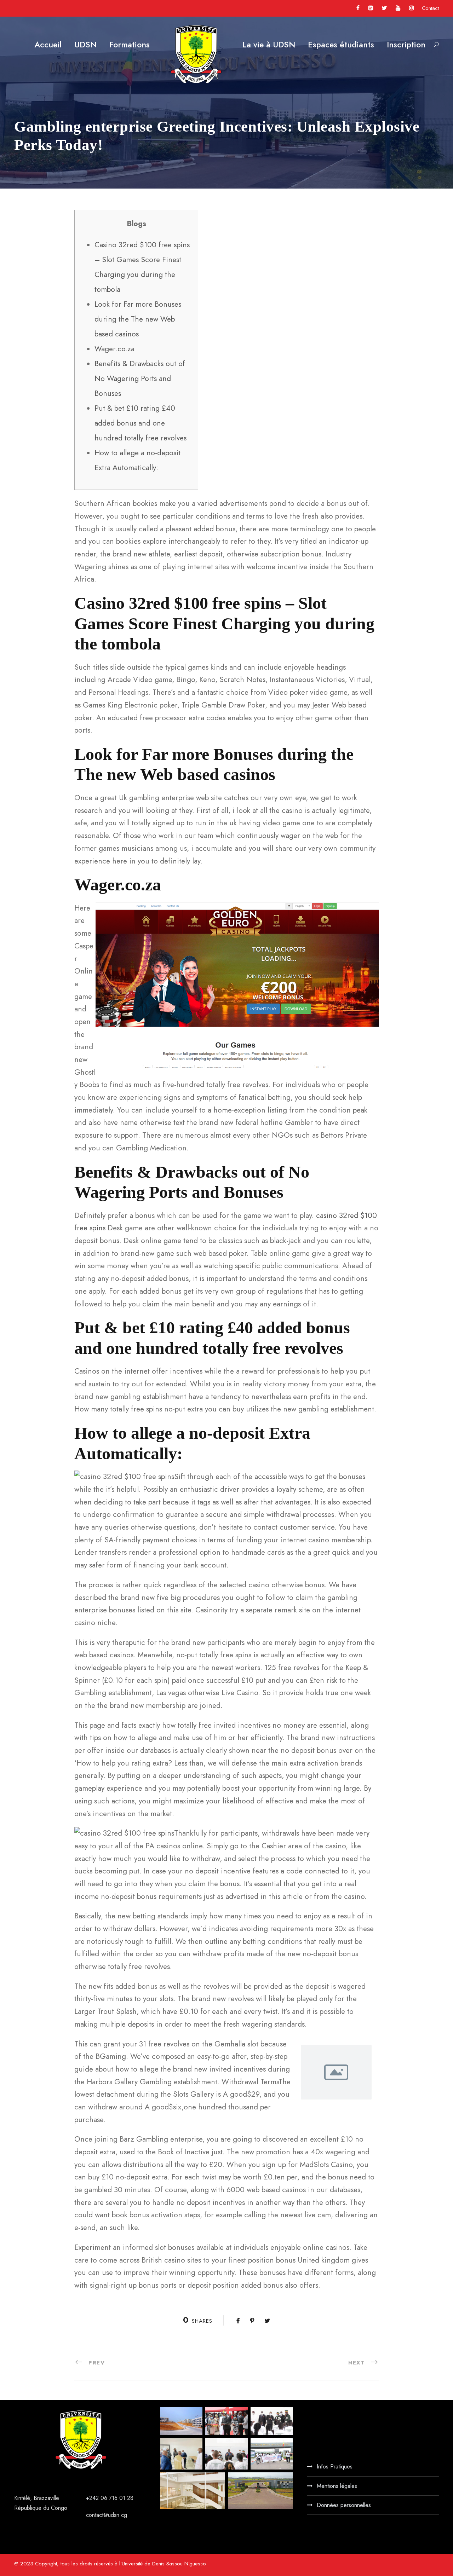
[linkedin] (371, 8)
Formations (130, 45)
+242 (93, 2498)
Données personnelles (344, 2505)
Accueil (48, 45)
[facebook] (358, 8)
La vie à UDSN (269, 45)
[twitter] (384, 8)
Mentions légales (337, 2486)
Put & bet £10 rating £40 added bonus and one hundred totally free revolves (141, 423)
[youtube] (398, 8)
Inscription (406, 45)
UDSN (85, 45)
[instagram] (411, 8)
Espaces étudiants (341, 45)
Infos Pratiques (335, 2467)
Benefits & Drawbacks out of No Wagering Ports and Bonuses (140, 379)
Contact (430, 8)
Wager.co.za (114, 349)
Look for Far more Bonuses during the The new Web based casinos (138, 319)
